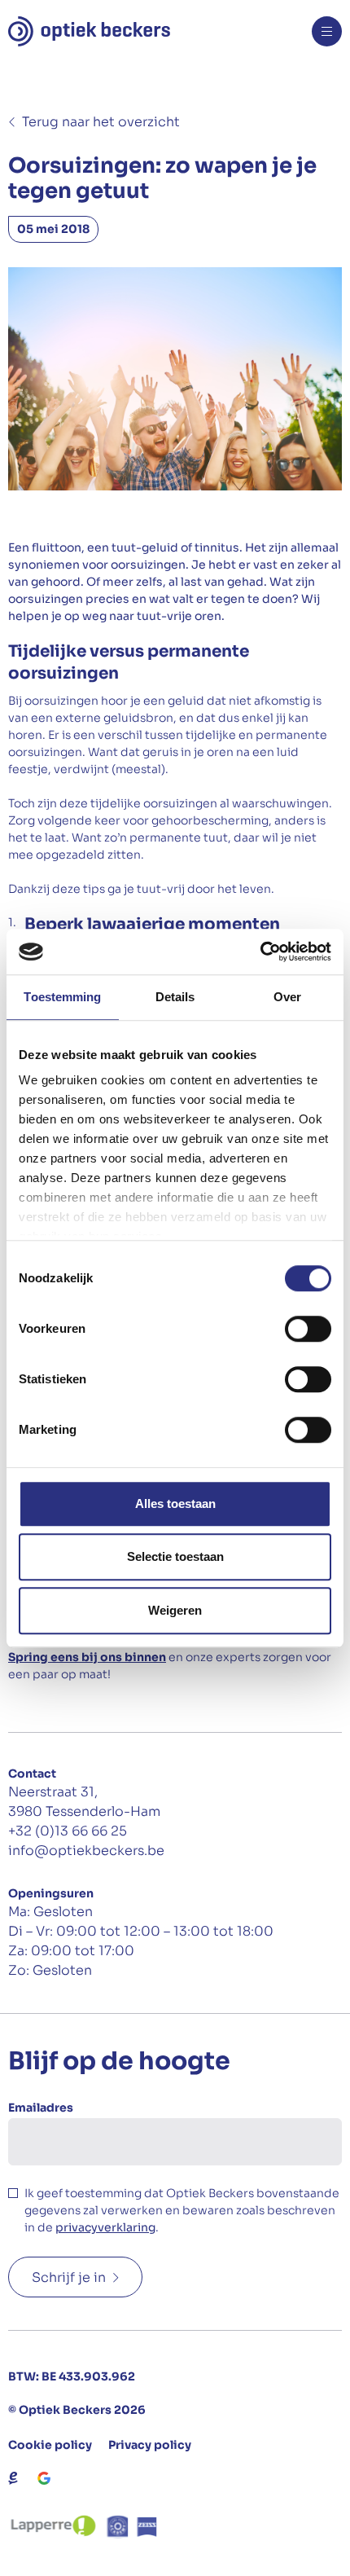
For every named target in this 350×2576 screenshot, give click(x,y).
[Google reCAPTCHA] (44, 2478)
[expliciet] (13, 2478)
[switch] (308, 1329)
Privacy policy (150, 2445)
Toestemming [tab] (62, 997)
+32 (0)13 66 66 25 (68, 1831)
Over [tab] (287, 997)
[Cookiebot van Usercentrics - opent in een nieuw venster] (260, 952)
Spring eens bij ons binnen (87, 1657)
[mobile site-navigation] (327, 31)
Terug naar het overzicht (101, 122)
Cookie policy (50, 2445)
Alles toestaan (175, 1503)
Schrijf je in (69, 2277)
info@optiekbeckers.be (86, 1851)
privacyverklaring (105, 2227)
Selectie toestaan (175, 1556)
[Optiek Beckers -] (89, 31)
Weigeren (175, 1610)
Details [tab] (175, 997)
